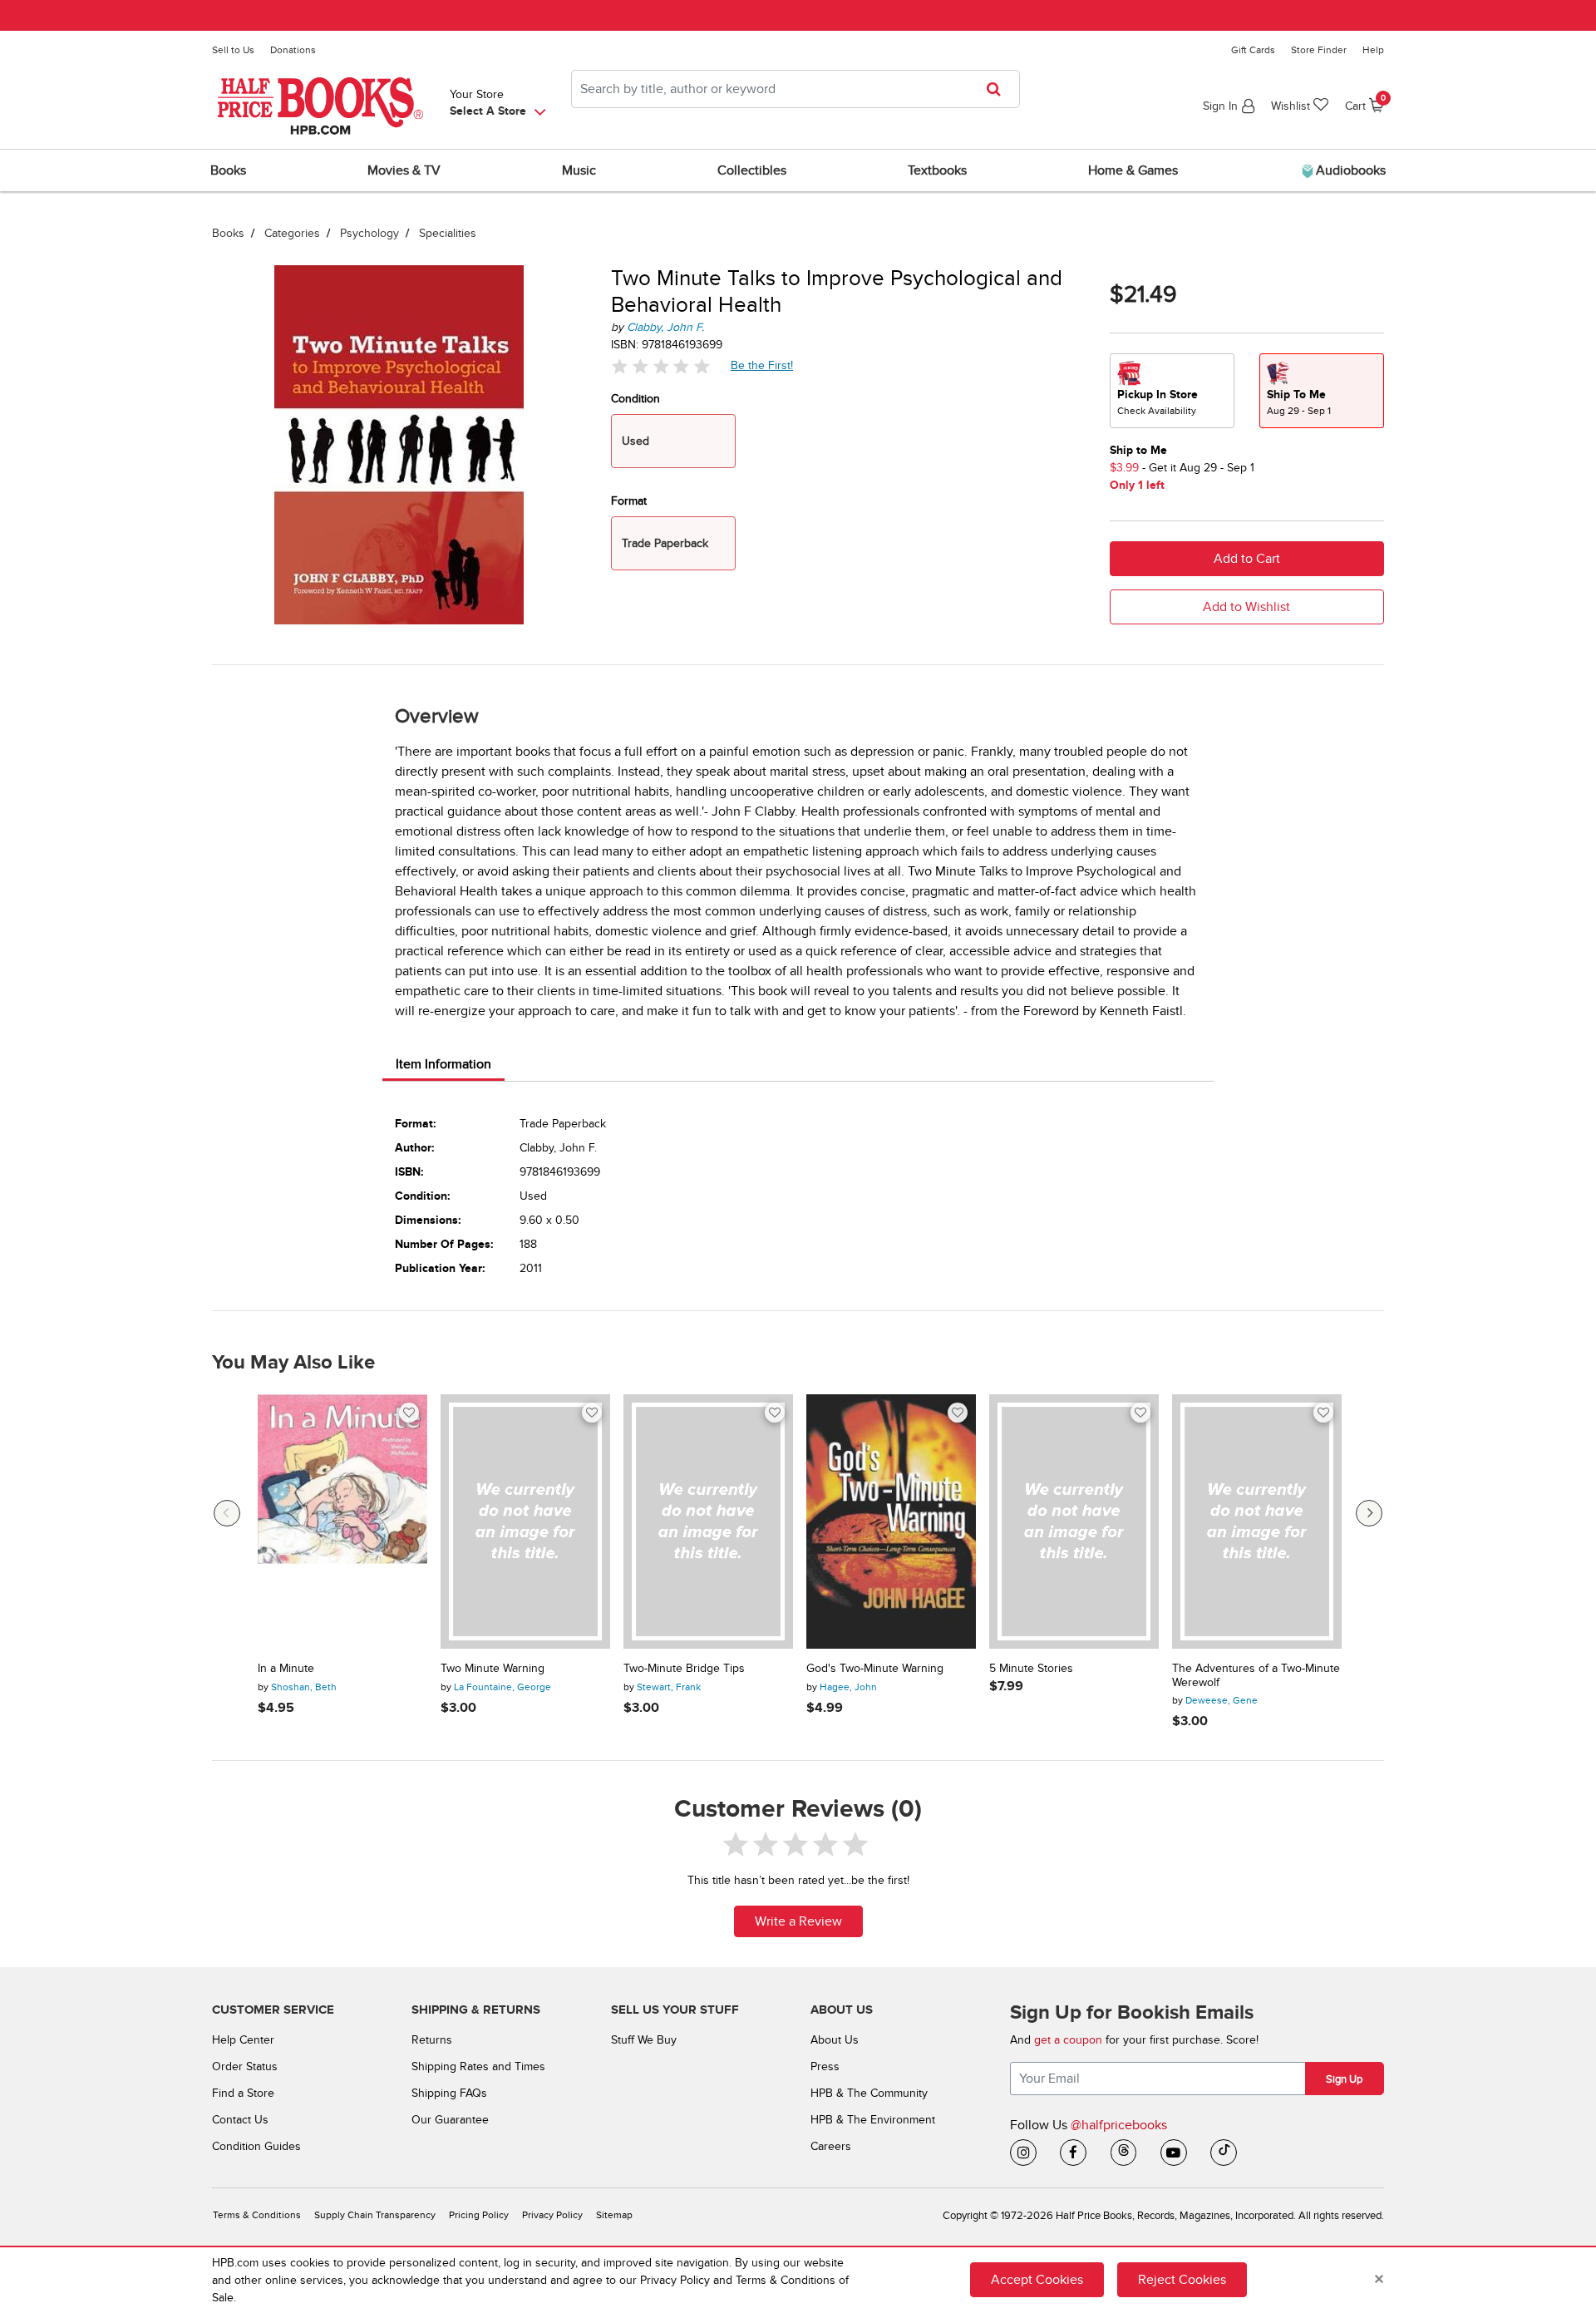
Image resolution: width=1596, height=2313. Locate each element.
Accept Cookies (1037, 2280)
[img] (661, 366)
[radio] (1172, 391)
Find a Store (243, 2093)
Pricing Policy (479, 2215)
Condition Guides (256, 2146)
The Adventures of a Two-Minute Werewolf (1256, 1676)
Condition (635, 399)
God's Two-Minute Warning (875, 1669)
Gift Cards (1253, 50)
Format (629, 501)
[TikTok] (1224, 2153)
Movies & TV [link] (404, 170)
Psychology (369, 233)
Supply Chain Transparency (375, 2215)
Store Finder (1319, 50)
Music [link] (579, 170)
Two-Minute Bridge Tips (684, 1669)
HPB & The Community (869, 2093)
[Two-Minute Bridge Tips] (708, 1521)
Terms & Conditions (257, 2215)
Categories (292, 233)
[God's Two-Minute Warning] (891, 1521)
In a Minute (286, 1669)
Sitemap (614, 2215)
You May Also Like (293, 1363)
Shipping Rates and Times (478, 2066)
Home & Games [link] (1133, 170)
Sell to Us (233, 50)
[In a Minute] (342, 1521)
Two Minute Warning (493, 1669)
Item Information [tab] (443, 1064)
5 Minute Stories (1031, 1669)
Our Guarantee (450, 2120)
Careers (831, 2146)
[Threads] (1124, 2153)
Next (1369, 1513)
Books (228, 233)
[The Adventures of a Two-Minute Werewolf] (1257, 1521)
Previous (227, 1513)
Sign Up (1344, 2079)
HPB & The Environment (873, 2120)
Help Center (243, 2040)
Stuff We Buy (644, 2040)
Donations (293, 50)
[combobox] (796, 89)
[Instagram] (1023, 2153)
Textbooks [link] (937, 170)
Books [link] (228, 170)
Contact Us (240, 2120)
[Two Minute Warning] (525, 1521)
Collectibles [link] (752, 170)
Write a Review (798, 1921)
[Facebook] (1073, 2153)
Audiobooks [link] (1349, 170)
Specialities (448, 233)
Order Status (245, 2066)
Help (1373, 50)
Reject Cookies (1182, 2280)
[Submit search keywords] (999, 89)
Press (825, 2066)
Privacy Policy (552, 2215)
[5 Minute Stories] (1074, 1521)
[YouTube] (1174, 2153)
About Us (835, 2040)
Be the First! (762, 365)
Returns (432, 2040)
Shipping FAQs (449, 2093)
